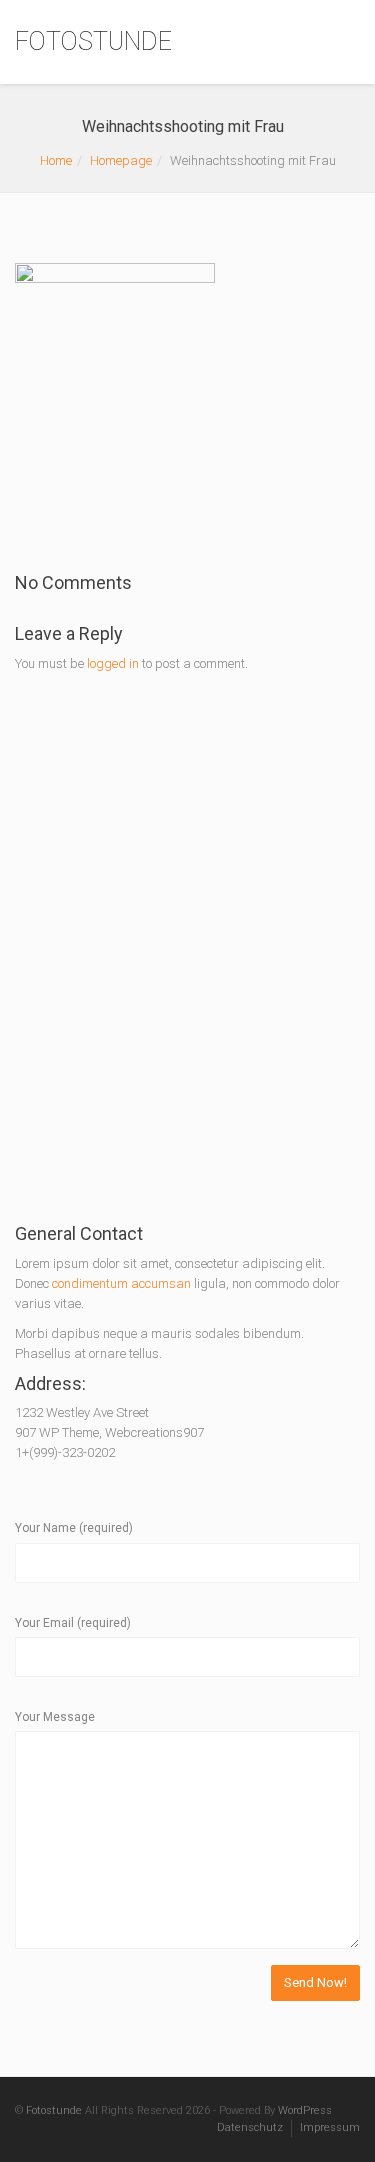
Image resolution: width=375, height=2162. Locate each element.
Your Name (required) (74, 1528)
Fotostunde (54, 2110)
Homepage (121, 160)
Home (56, 160)
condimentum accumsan (123, 1283)
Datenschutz (250, 2127)
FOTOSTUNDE (93, 41)
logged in (113, 663)
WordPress (305, 2110)
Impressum (330, 2127)
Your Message (55, 1717)
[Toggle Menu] (346, 43)
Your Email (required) (73, 1623)
